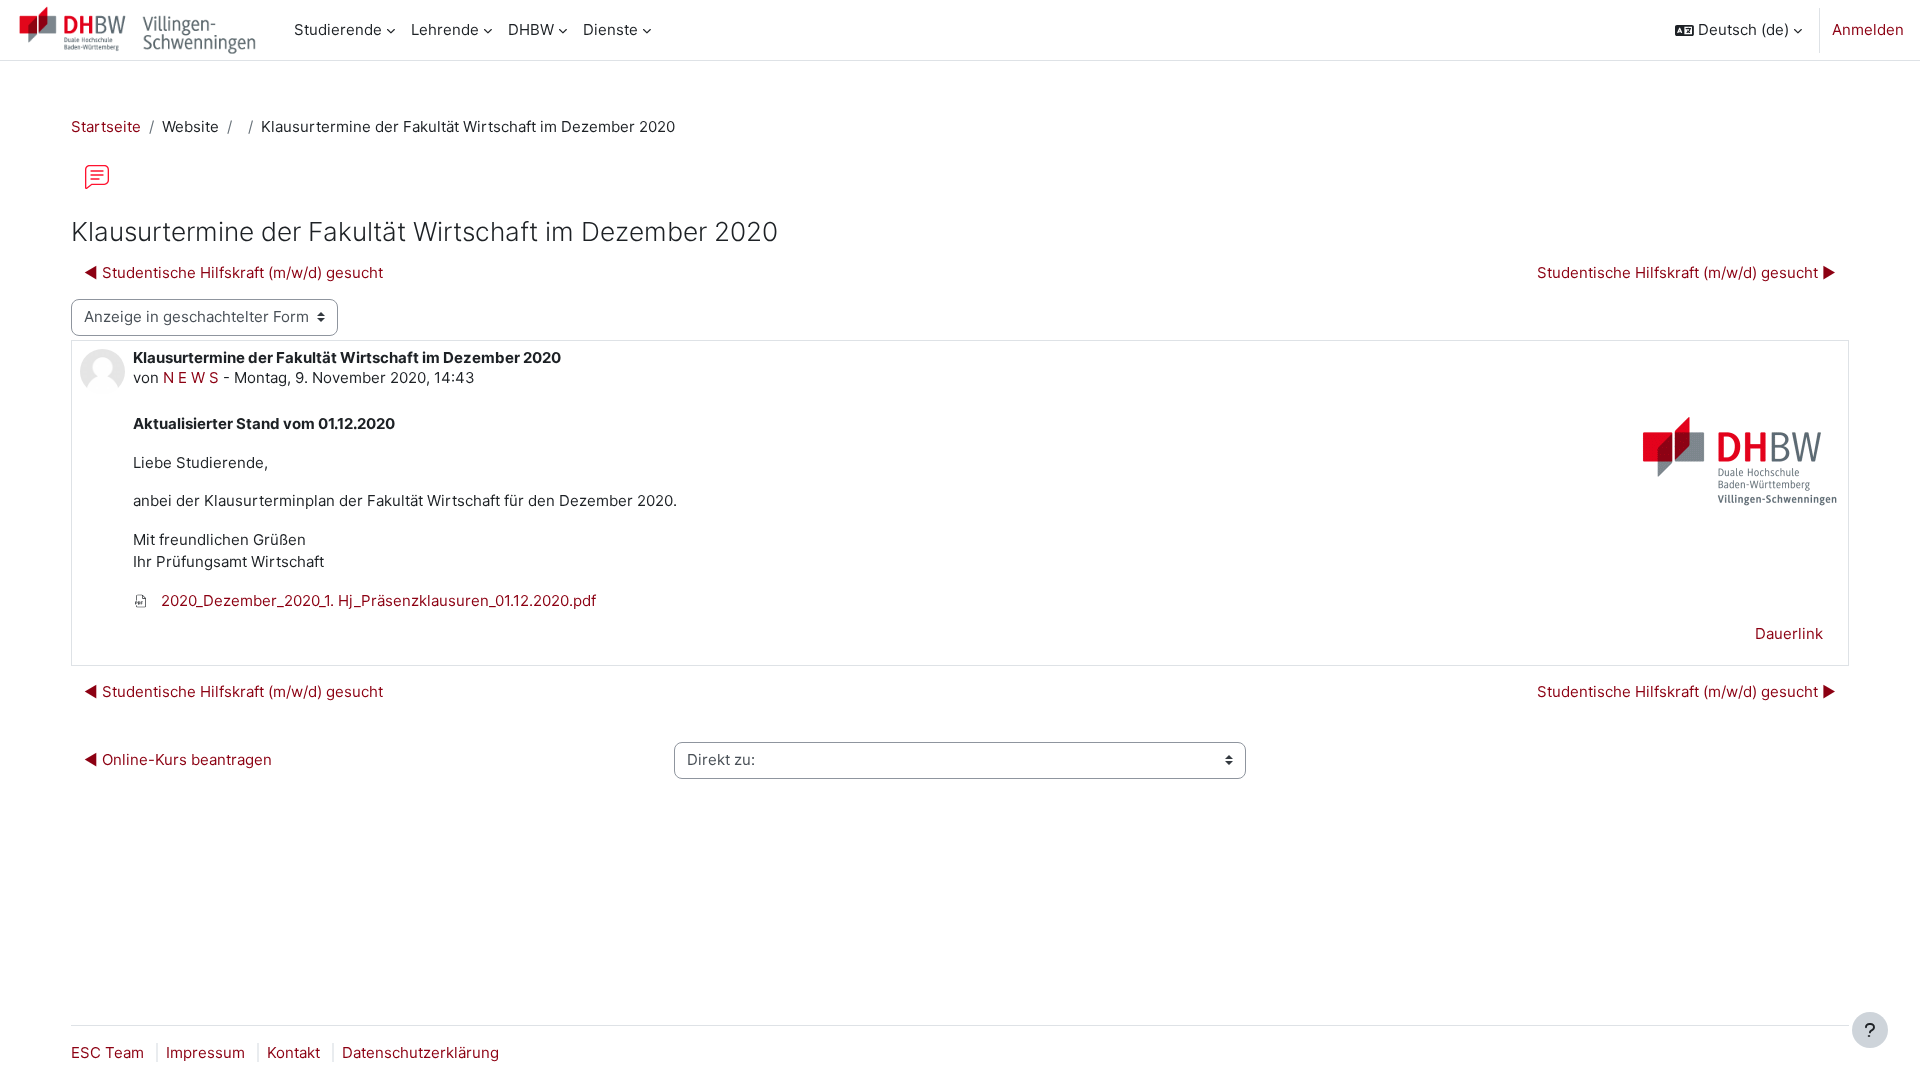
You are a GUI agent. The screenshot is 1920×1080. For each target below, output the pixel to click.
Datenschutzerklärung (420, 1052)
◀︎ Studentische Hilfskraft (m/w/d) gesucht (233, 272)
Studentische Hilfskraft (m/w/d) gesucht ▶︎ (1686, 272)
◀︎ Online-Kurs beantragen (178, 759)
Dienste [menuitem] (610, 29)
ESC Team (107, 1052)
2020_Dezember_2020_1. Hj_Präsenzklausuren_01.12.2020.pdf (376, 600)
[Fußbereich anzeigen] (1870, 1030)
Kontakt (293, 1052)
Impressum (205, 1052)
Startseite (106, 126)
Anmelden (1868, 29)
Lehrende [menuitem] (445, 29)
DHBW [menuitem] (531, 29)
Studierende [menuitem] (338, 29)
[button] (1738, 30)
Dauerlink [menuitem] (1789, 633)
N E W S (191, 377)
